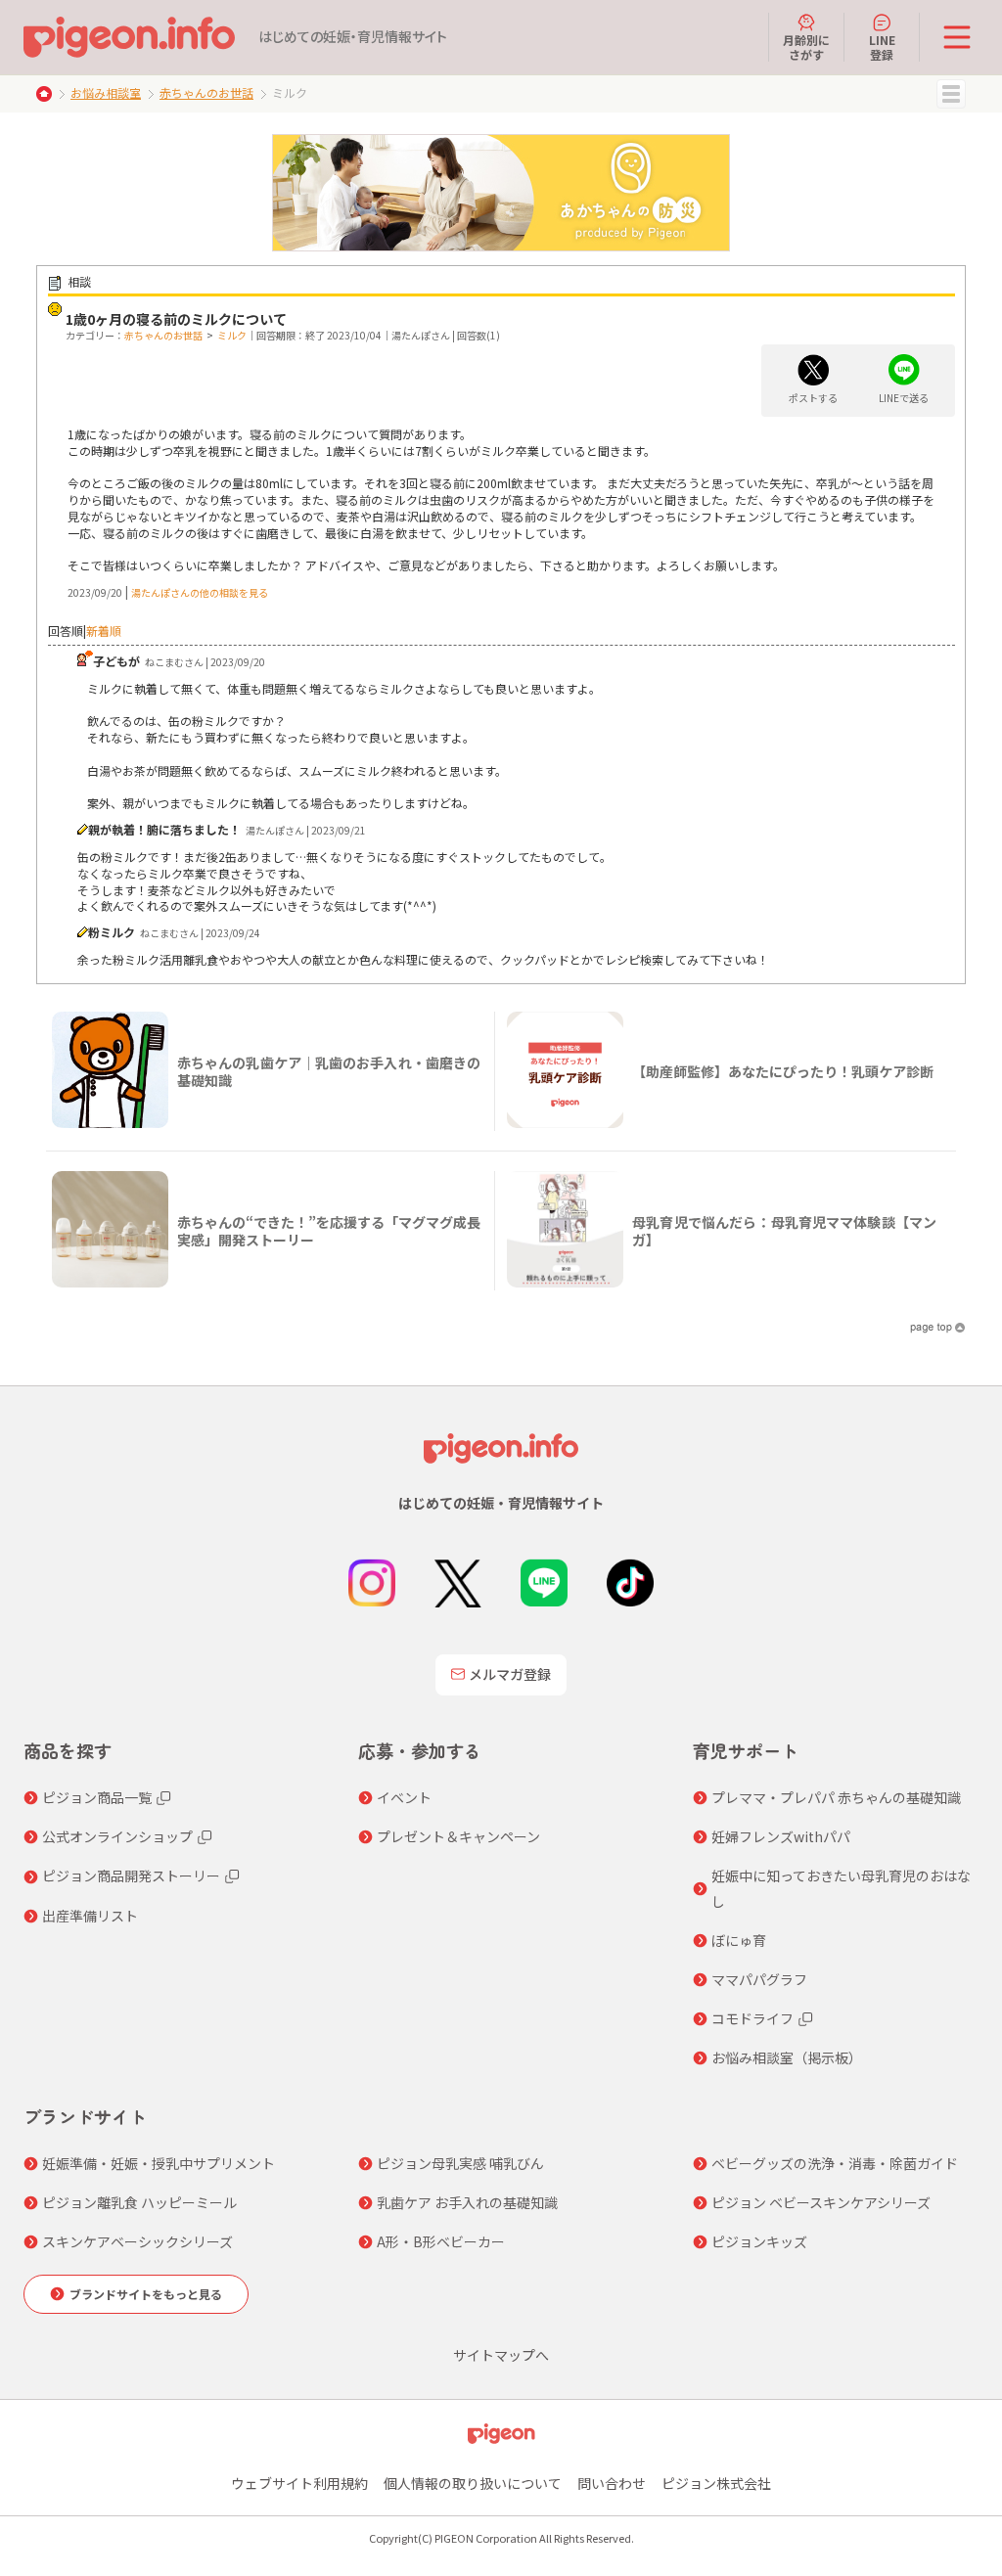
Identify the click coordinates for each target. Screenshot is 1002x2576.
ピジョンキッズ (759, 2241)
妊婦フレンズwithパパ (781, 1836)
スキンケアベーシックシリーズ (137, 2241)
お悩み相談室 (106, 92)
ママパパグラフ (759, 1979)
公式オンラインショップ (117, 1836)
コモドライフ (752, 2018)
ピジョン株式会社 (716, 2483)
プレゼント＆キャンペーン (458, 1836)
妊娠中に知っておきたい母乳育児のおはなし (841, 1888)
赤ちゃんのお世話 (206, 92)
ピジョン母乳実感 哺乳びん (460, 2163)
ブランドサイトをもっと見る (146, 2294)
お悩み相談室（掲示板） (787, 2057)
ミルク (232, 335)
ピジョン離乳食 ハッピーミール (139, 2202)
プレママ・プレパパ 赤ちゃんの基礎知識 (836, 1797)
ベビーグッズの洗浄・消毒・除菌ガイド (835, 2163)
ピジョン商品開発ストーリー (131, 1876)
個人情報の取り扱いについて (473, 2483)
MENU (951, 94)
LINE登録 (882, 46)
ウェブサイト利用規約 (299, 2483)
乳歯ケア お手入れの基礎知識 (467, 2202)
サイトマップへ (501, 2355)
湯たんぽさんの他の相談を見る (200, 592)
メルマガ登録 (510, 1674)
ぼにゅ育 (739, 1940)
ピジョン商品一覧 (97, 1797)
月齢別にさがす (806, 46)
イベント (404, 1797)
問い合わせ (612, 2483)
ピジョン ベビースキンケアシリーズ (821, 2202)
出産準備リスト (90, 1916)
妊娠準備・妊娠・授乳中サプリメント (159, 2163)
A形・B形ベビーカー (441, 2241)
